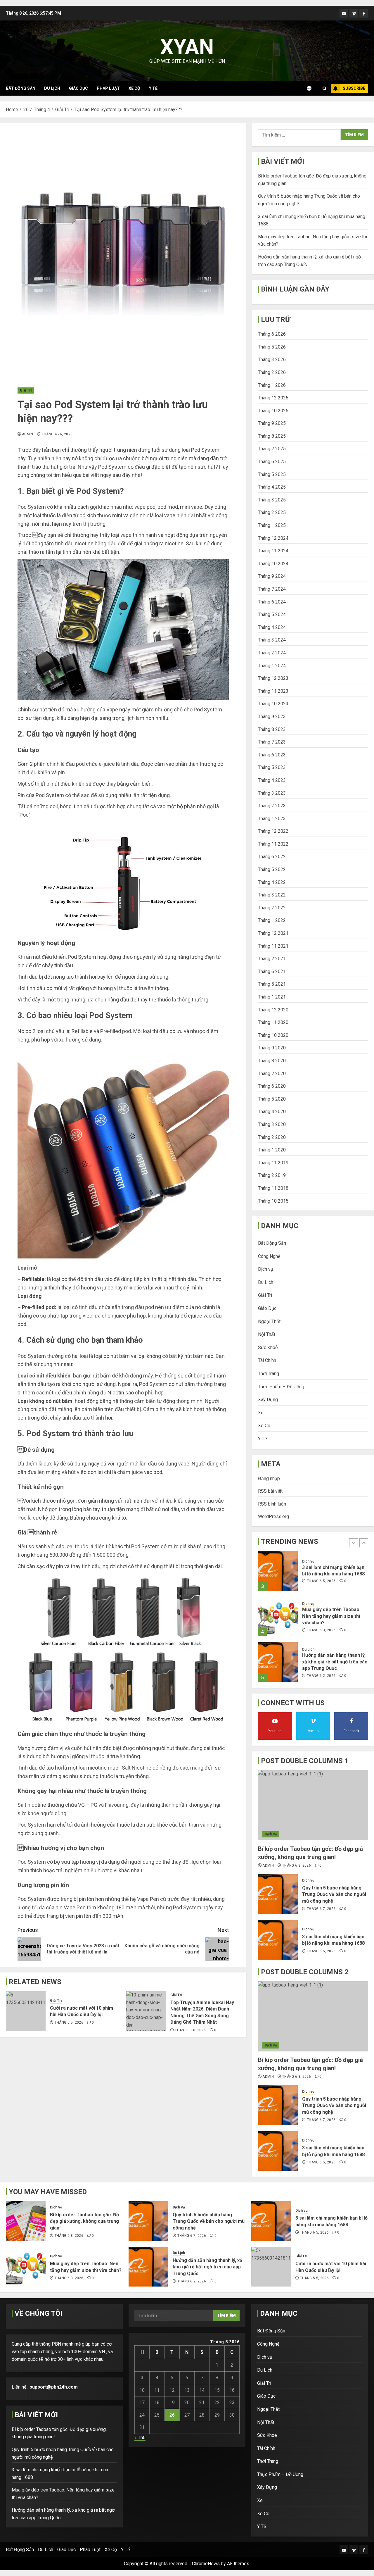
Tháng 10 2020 (273, 1035)
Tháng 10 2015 (273, 1201)
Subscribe (354, 88)
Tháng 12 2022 (273, 831)
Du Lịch (52, 88)
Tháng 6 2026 (272, 334)
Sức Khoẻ (268, 1348)
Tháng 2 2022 (272, 908)
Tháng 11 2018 (273, 1188)
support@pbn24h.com (54, 2387)
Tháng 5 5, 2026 (69, 2022)
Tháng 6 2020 (272, 1086)
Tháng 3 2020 (272, 1124)
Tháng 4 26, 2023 (57, 434)
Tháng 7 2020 (272, 1074)
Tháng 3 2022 (272, 895)
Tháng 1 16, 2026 (190, 2030)
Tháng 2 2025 (272, 512)
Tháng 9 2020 (272, 1048)
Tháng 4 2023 (272, 780)
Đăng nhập (269, 1478)
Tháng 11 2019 (273, 1163)
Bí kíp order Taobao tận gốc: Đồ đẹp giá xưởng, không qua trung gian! (334, 1662)
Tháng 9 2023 (272, 717)
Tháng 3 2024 (272, 640)
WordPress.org (273, 1517)
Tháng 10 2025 (273, 411)
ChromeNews (206, 2564)
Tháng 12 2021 (273, 933)
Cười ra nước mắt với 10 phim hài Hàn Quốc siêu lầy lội (82, 2011)
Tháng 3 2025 (272, 500)
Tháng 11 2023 (273, 691)
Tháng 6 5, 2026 (321, 1951)
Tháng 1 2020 (272, 1150)
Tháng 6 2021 (272, 971)
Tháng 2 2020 (272, 1137)
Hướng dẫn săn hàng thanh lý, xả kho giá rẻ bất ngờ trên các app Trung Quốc (335, 1616)
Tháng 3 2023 (272, 793)
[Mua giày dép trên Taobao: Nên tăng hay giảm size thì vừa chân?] (278, 1571)
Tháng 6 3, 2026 (321, 1584)
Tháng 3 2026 (272, 359)
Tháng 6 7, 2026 (321, 1909)
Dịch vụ (266, 1269)
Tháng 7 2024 (272, 589)
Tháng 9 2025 (272, 423)
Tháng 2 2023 (272, 806)
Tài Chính (267, 1360)
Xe (261, 1413)
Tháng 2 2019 (272, 1175)
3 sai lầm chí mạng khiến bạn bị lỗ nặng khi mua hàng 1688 (333, 1940)
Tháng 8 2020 (272, 1061)
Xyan (187, 47)
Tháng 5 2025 (272, 474)
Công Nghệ (269, 1256)
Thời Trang (269, 1374)
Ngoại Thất (269, 1321)
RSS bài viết (270, 1491)
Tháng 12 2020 (273, 1010)
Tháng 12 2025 (273, 398)
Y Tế (153, 88)
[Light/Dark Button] (312, 88)
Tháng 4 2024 (272, 627)
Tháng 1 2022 (272, 920)
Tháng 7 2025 (272, 449)
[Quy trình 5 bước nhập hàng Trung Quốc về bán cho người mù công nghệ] (278, 1894)
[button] (324, 88)
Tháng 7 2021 (272, 959)
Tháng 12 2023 (273, 678)
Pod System (82, 957)
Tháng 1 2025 (272, 525)
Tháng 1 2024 (272, 666)
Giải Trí (26, 390)
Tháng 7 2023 (272, 742)
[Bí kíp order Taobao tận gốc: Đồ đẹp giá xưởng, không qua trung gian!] (278, 1662)
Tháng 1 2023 (272, 819)
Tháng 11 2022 (273, 844)
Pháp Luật (108, 88)
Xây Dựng (268, 1400)
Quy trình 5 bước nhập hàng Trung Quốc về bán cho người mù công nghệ (334, 1894)
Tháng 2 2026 (272, 372)
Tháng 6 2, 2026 (321, 1630)
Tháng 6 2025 (272, 462)
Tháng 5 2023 (272, 767)
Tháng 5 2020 (272, 1099)
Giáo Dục (78, 88)
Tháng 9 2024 (272, 576)
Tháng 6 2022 (272, 857)
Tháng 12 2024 (273, 538)
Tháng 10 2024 (273, 564)
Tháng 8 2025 (272, 436)
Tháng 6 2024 (272, 602)
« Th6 (140, 2438)
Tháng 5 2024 (272, 614)
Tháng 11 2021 (273, 946)
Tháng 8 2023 (272, 729)
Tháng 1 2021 (272, 997)
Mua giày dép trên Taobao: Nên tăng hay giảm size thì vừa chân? (331, 1570)
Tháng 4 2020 (272, 1112)
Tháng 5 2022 (272, 869)
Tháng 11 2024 (273, 551)
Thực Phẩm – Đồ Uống (281, 1387)
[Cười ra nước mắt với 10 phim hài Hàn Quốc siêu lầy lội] (26, 2011)
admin (28, 434)
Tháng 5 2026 (272, 347)
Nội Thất (267, 1334)
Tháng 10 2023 (273, 704)
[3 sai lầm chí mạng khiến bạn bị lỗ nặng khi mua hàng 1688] (278, 1940)
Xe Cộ (134, 88)
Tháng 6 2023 (272, 755)
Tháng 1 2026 (272, 385)
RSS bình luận (272, 1504)
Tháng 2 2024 (272, 653)
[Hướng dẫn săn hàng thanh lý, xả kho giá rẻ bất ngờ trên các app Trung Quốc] (278, 1616)
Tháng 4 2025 (272, 487)
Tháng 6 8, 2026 (321, 1676)
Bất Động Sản (21, 88)
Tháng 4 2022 (272, 882)
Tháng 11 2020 (273, 1022)
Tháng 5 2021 (272, 984)
